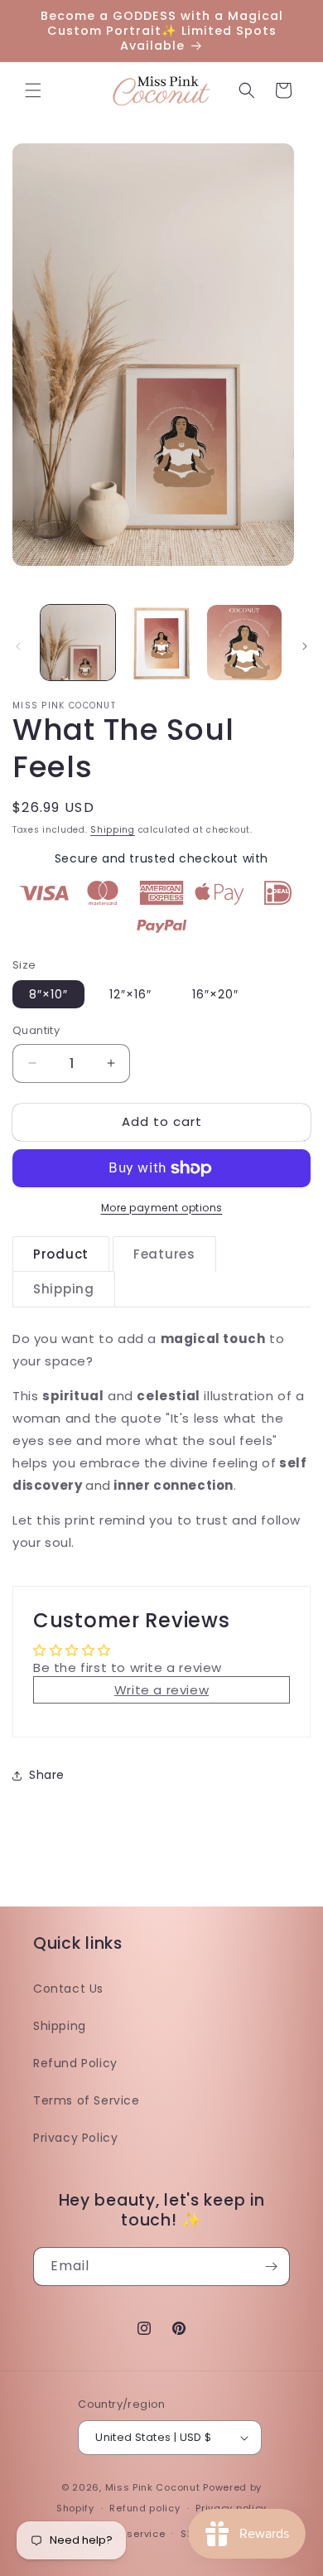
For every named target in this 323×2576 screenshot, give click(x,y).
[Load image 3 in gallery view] (244, 642)
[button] (33, 90)
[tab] (61, 1254)
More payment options (162, 1208)
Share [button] (47, 1775)
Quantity (36, 1030)
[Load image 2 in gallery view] (161, 642)
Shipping (113, 830)
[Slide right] (305, 646)
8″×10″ (48, 994)
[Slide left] (18, 646)
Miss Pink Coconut (153, 2487)
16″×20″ (215, 994)
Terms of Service (87, 2100)
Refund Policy (75, 2063)
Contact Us (68, 1989)
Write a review (161, 1690)
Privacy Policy (75, 2138)
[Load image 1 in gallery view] (78, 642)
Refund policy (145, 2508)
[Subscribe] (271, 2267)
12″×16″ (130, 994)
